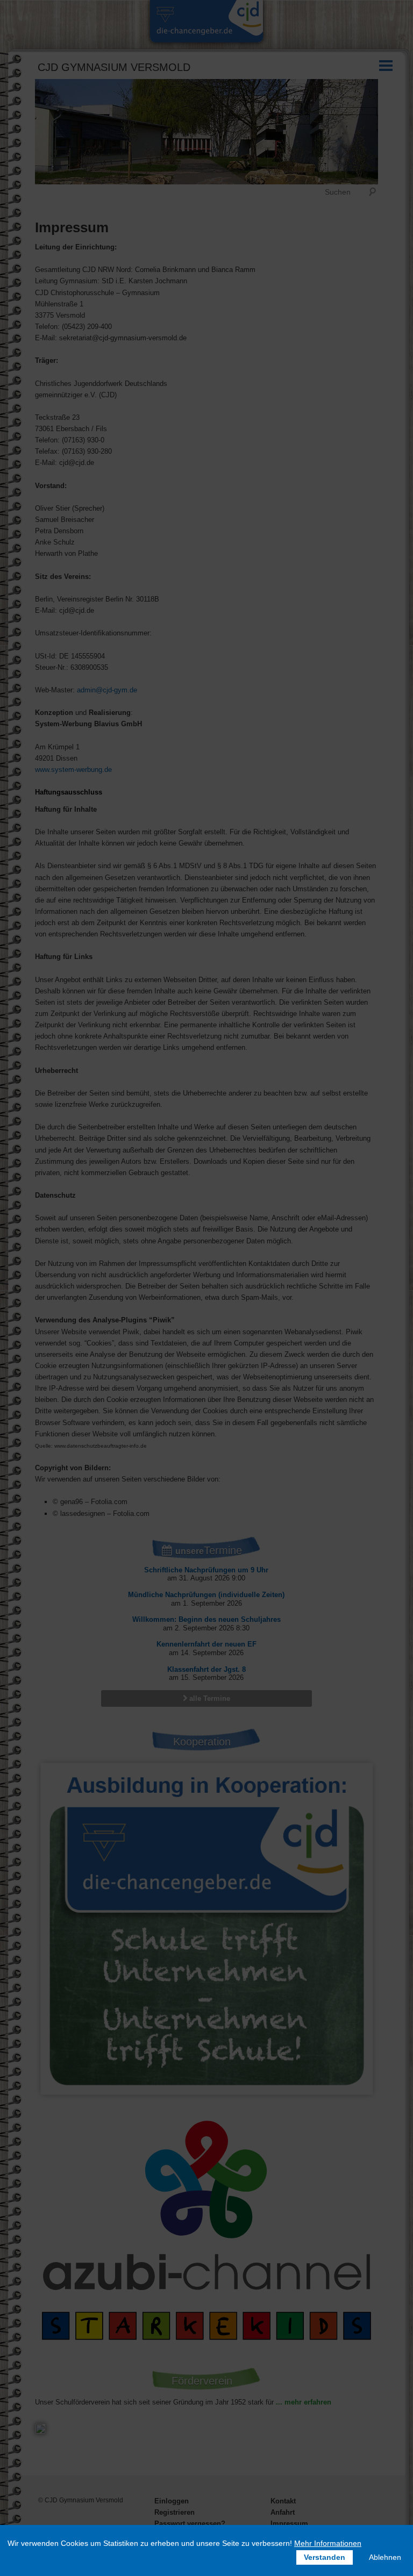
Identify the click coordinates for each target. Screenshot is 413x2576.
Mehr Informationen (328, 2543)
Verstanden (325, 2557)
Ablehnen (385, 2557)
